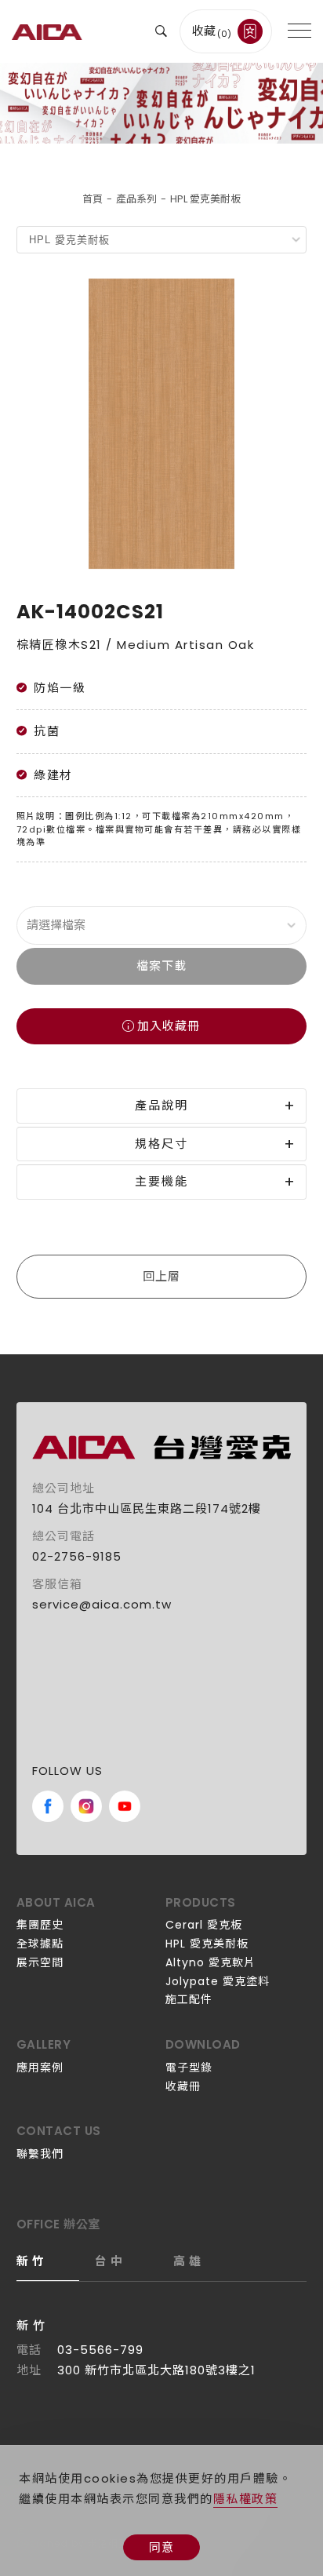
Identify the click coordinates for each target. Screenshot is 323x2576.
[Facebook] (48, 1806)
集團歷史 (40, 1925)
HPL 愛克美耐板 (205, 199)
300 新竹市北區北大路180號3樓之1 (156, 2370)
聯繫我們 (40, 2154)
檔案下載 (161, 966)
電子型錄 (189, 2068)
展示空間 (40, 1962)
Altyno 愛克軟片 (210, 1962)
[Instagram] (86, 1806)
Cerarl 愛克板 (204, 1925)
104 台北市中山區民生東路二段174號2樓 (147, 1508)
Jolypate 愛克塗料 (218, 1981)
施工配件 (189, 1999)
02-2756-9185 (77, 1556)
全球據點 (40, 1944)
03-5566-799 (100, 2350)
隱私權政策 (246, 2499)
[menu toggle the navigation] (299, 31)
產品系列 (136, 199)
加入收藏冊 (169, 1026)
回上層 (161, 1276)
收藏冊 (183, 2086)
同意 (161, 2547)
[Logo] (47, 31)
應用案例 (40, 2068)
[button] (161, 31)
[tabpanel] (161, 103)
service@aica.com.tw (102, 1604)
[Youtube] (125, 1806)
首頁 (93, 199)
